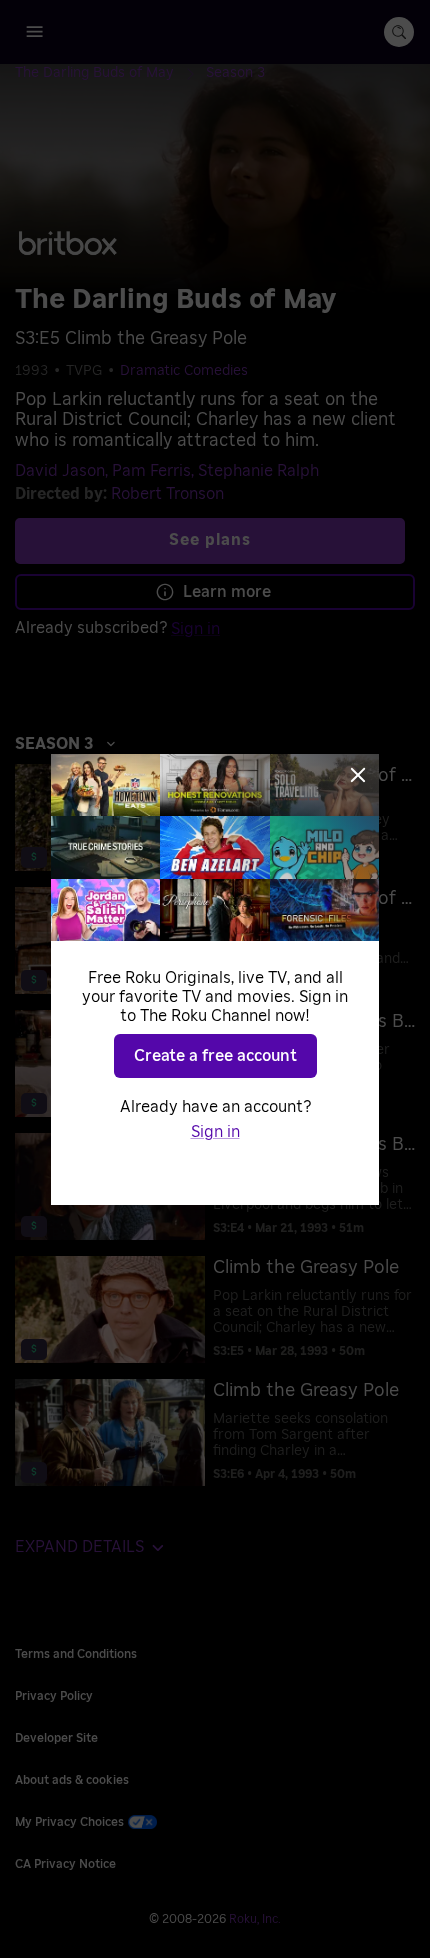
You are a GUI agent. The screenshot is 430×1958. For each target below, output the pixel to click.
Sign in (215, 1132)
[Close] (358, 775)
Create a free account (215, 1056)
